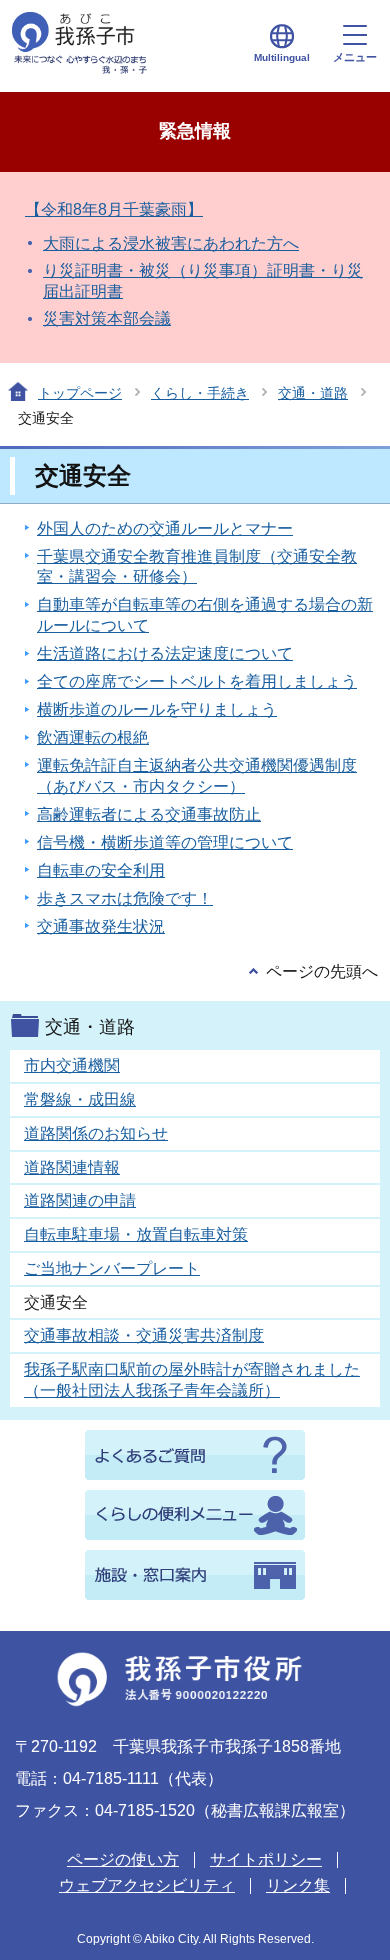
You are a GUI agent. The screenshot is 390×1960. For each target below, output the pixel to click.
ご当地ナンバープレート (112, 1268)
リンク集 (298, 1885)
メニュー (355, 57)
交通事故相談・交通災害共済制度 (144, 1335)
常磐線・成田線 (80, 1099)
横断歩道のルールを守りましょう (157, 709)
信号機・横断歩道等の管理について (165, 842)
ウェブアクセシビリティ (147, 1885)
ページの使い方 (123, 1859)
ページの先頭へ (322, 971)
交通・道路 (313, 393)
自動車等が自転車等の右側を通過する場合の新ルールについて (205, 615)
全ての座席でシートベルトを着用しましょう (197, 681)
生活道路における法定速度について (165, 653)
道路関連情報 (72, 1167)
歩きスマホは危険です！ (125, 898)
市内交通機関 (72, 1065)
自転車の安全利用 (101, 870)
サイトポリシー (266, 1859)
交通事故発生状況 (101, 926)
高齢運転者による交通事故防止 (149, 814)
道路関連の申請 (80, 1200)
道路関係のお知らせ (96, 1133)
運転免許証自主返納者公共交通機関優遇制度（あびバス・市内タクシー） (197, 776)
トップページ (80, 393)
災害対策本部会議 (107, 318)
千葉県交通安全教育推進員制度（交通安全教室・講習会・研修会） (197, 567)
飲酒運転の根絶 (93, 737)
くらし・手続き (200, 393)
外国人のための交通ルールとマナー (165, 528)
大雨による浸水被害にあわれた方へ (171, 243)
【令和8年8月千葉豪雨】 (114, 209)
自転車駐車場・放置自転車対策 (136, 1234)
